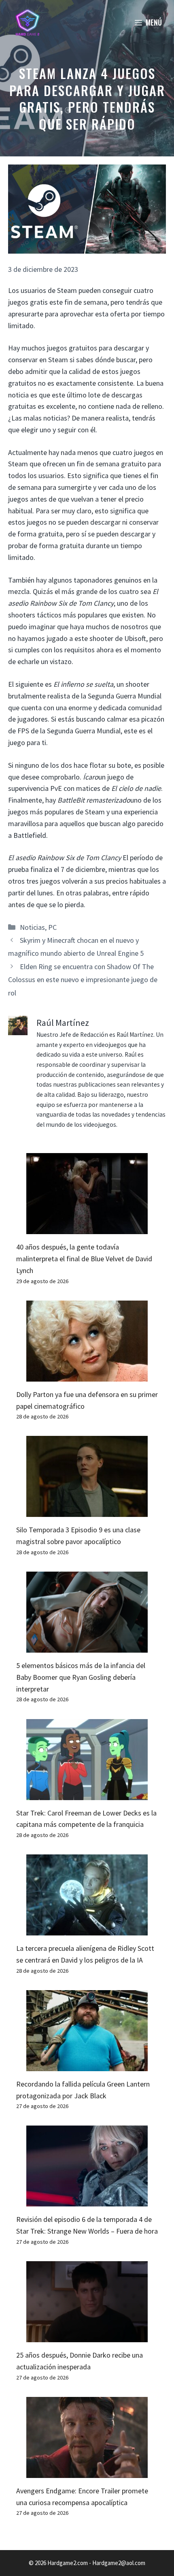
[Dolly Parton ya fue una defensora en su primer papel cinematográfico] (87, 1375)
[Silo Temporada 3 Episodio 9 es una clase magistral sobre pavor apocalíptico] (87, 1511)
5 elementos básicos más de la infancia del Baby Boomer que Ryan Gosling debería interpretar (81, 1677)
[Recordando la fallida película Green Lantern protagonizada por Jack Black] (87, 2065)
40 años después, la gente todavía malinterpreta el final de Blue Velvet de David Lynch (84, 1259)
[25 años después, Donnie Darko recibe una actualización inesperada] (87, 2336)
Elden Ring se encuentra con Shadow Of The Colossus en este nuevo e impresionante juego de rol (83, 980)
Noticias (32, 927)
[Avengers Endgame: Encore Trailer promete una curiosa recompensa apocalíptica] (87, 2472)
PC (52, 927)
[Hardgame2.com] (27, 22)
